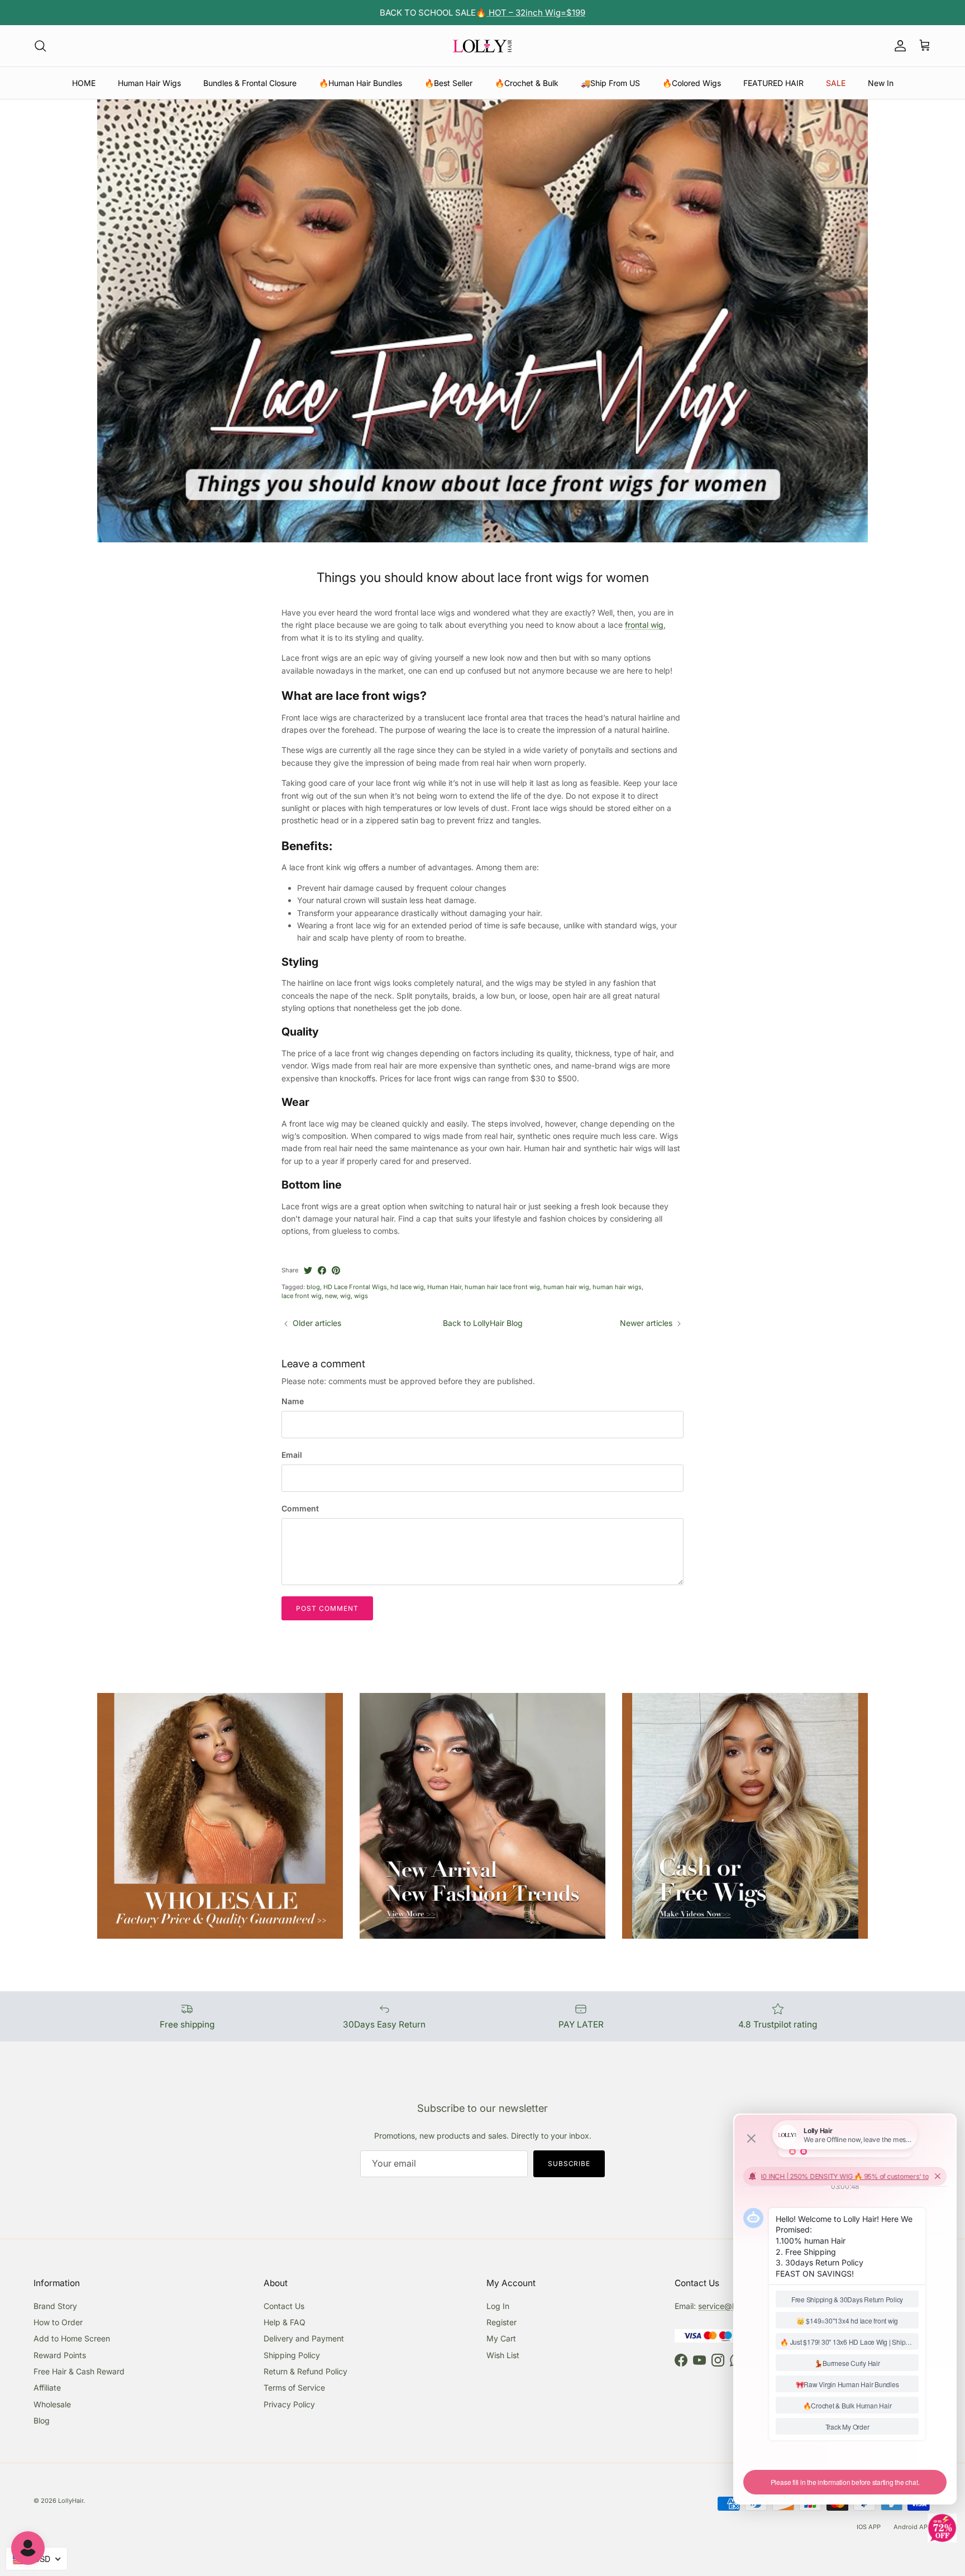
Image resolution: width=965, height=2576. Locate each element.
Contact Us (284, 2306)
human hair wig (566, 1287)
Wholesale (52, 2404)
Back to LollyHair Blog (483, 1323)
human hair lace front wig (502, 1287)
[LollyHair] (482, 46)
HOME (84, 83)
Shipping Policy (292, 2355)
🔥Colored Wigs (692, 83)
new (331, 1296)
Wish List (503, 2355)
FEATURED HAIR (773, 83)
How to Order (58, 2322)
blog (313, 1287)
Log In (498, 2306)
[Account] (898, 46)
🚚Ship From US (610, 83)
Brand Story (55, 2306)
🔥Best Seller (448, 83)
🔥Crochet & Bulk (527, 83)
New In (881, 83)
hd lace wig (407, 1287)
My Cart (501, 2338)
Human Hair (444, 1287)
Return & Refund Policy (305, 2371)
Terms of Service (294, 2387)
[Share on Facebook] (322, 1270)
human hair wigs (617, 1287)
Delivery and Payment (304, 2338)
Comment (300, 1508)
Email (292, 1455)
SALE (836, 83)
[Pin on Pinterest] (336, 1270)
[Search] (40, 46)
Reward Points (60, 2355)
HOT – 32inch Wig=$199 (536, 13)
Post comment (327, 1608)
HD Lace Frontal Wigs (355, 1287)
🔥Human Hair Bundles (360, 83)
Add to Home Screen (72, 2338)
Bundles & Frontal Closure (250, 83)
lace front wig (302, 1296)
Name (293, 1401)
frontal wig (644, 625)
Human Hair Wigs (149, 83)
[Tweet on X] (308, 1270)
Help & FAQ (285, 2322)
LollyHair (71, 2501)
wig (345, 1296)
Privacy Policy (289, 2404)
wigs (361, 1296)
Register (501, 2322)
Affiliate (47, 2387)
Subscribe (569, 2164)
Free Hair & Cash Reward (79, 2371)
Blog (42, 2420)
